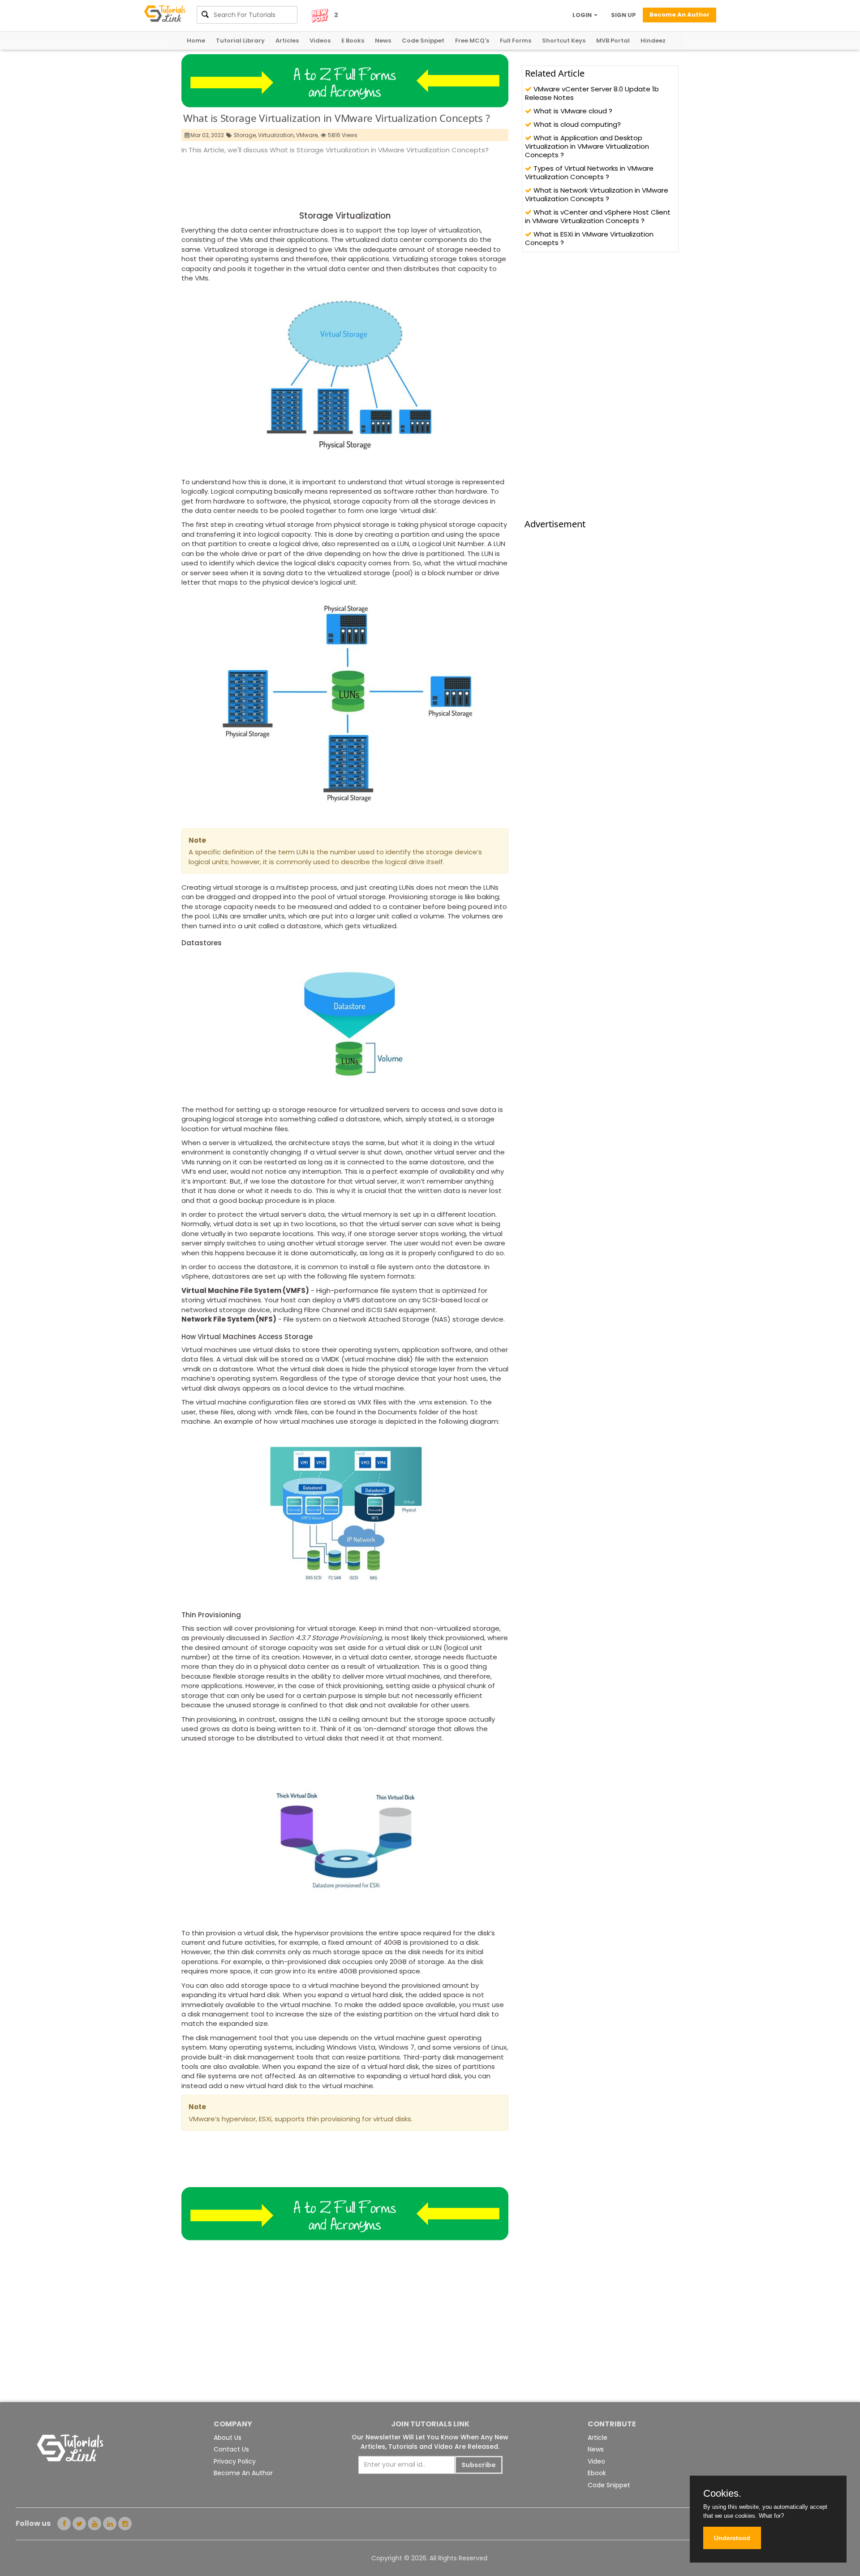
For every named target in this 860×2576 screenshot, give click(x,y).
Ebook (597, 2473)
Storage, (245, 135)
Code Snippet (423, 41)
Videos (320, 41)
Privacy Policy (235, 2461)
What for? (771, 2516)
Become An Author (243, 2473)
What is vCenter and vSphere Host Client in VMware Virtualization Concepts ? (598, 216)
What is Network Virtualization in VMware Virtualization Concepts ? (597, 194)
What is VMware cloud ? (572, 111)
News (383, 41)
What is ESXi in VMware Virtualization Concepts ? (589, 238)
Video (596, 2461)
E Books (353, 41)
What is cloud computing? (576, 124)
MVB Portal (613, 41)
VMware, (307, 135)
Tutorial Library (240, 41)
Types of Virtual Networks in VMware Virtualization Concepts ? (589, 172)
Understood (732, 2538)
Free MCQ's (472, 41)
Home (196, 41)
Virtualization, (276, 135)
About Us (228, 2438)
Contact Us (231, 2449)
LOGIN (583, 15)
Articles (287, 41)
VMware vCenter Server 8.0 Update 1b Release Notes (592, 93)
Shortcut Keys (564, 41)
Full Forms (516, 41)
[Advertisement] (344, 180)
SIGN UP (623, 15)
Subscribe (479, 2465)
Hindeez (653, 41)
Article (598, 2438)
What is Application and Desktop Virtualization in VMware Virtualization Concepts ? (587, 146)
